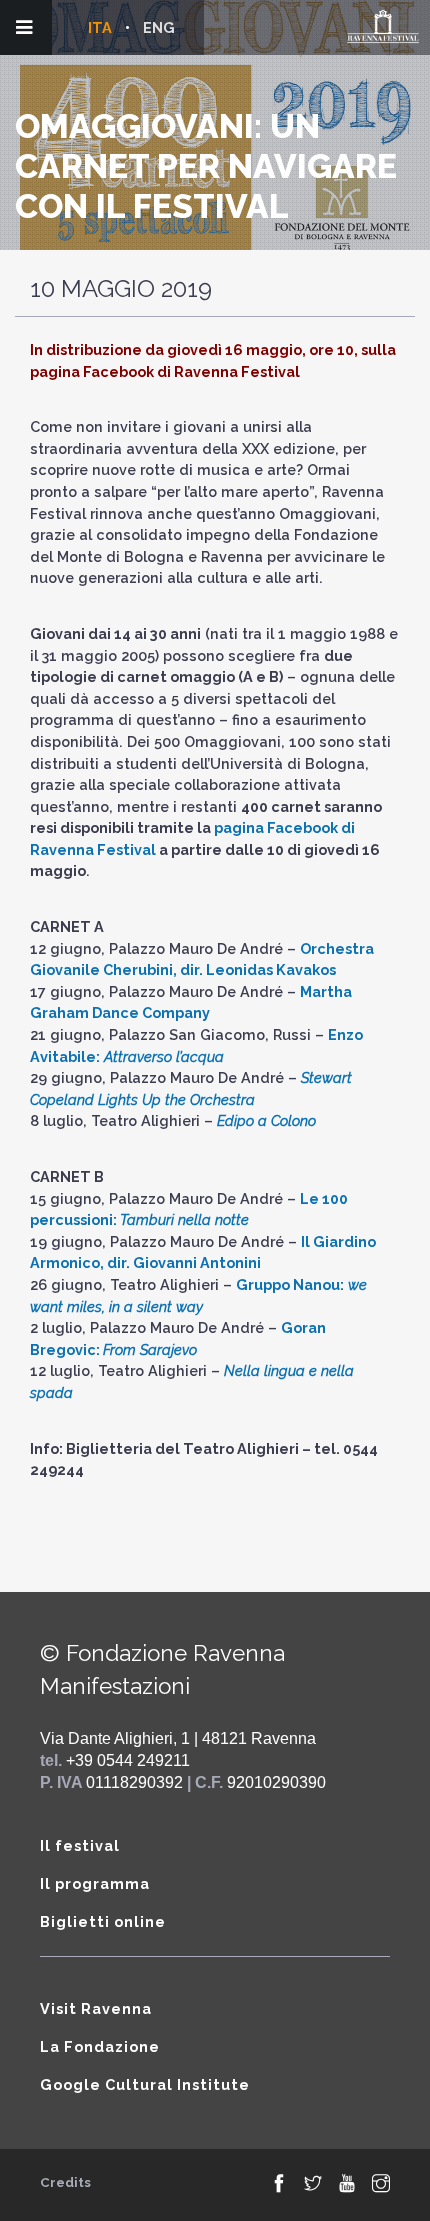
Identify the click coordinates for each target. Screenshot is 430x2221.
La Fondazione (100, 2046)
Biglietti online (103, 1921)
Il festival (80, 1845)
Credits (65, 2182)
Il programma (95, 1883)
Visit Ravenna (96, 2008)
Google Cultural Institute (145, 2084)
